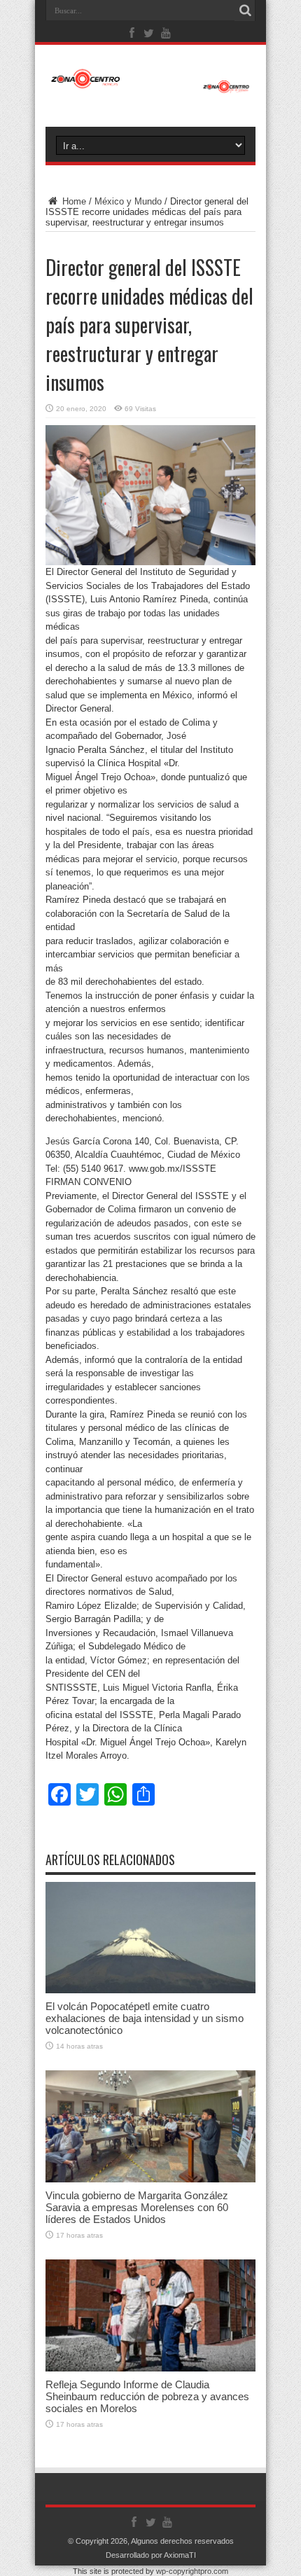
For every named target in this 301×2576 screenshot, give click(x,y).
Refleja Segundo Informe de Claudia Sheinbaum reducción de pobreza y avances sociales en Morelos (147, 2396)
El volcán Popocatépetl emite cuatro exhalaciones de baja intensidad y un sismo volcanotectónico (145, 2018)
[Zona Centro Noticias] (150, 86)
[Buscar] (245, 11)
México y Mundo (128, 201)
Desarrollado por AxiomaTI (151, 2555)
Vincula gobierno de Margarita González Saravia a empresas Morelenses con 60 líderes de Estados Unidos (137, 2207)
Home (73, 201)
